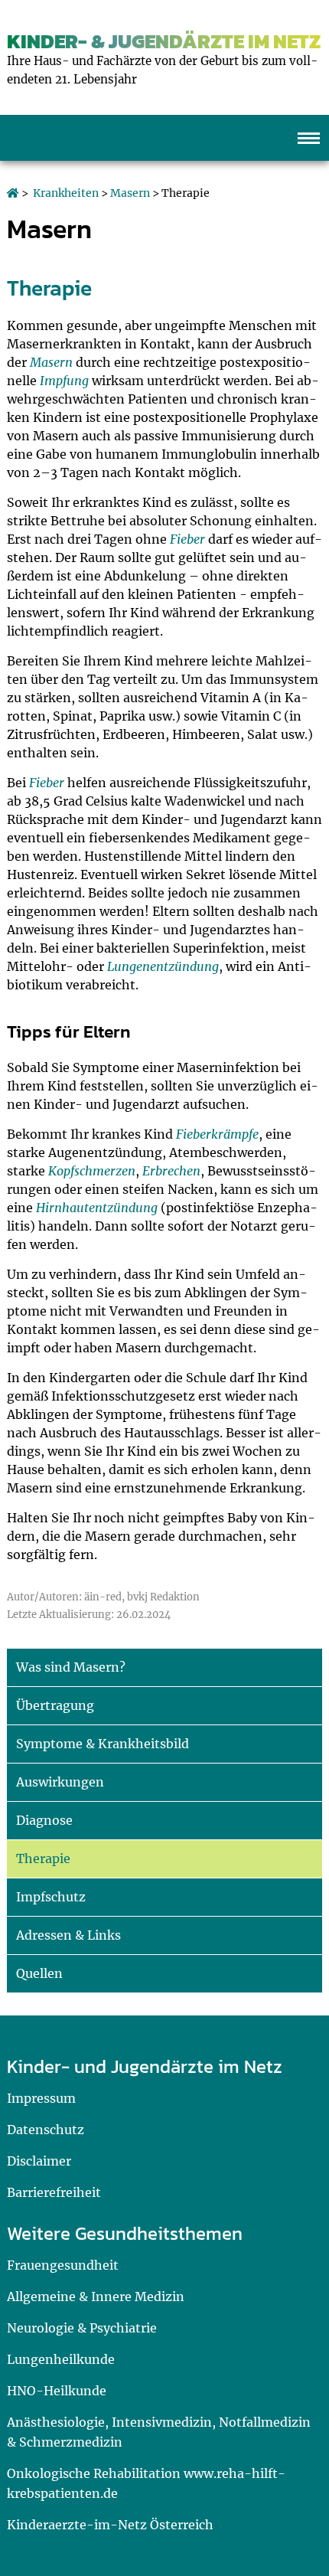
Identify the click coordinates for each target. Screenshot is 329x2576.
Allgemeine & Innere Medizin (96, 2296)
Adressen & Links (68, 1935)
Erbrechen (171, 1171)
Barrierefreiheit (54, 2192)
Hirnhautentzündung (97, 1208)
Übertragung (55, 1705)
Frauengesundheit (63, 2265)
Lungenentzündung (163, 966)
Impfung (64, 381)
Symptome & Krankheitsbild (103, 1744)
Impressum (41, 2098)
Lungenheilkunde (61, 2359)
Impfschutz (51, 1897)
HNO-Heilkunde (57, 2391)
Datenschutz (46, 2130)
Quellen (39, 1973)
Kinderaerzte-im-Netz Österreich (110, 2525)
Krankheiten (66, 193)
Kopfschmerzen (92, 1171)
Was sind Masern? (71, 1667)
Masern (130, 193)
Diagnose (44, 1820)
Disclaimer (39, 2161)
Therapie (43, 1858)
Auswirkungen (60, 1782)
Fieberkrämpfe (217, 1134)
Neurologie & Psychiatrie (82, 2328)
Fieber (187, 539)
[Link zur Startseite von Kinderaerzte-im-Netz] (13, 193)
